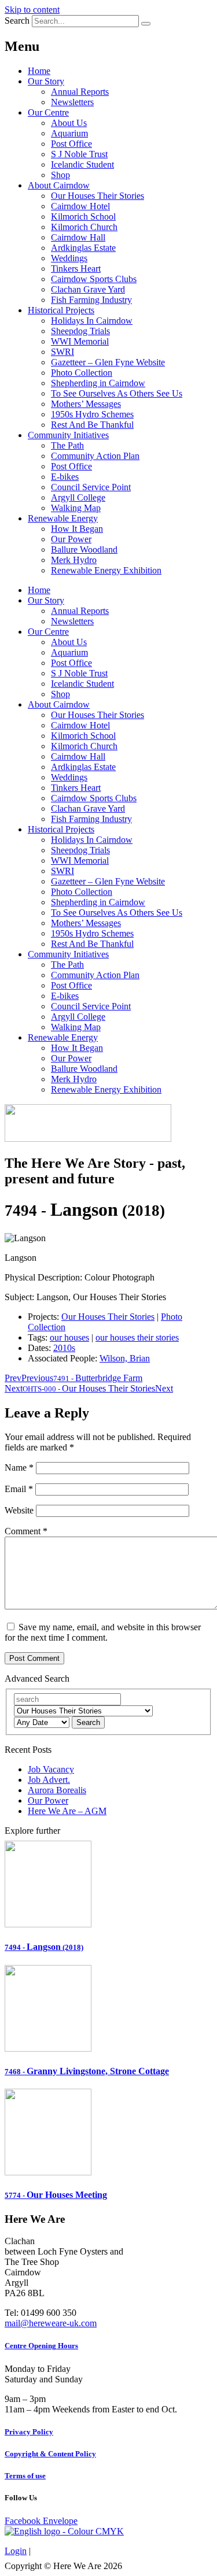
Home (39, 71)
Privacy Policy (29, 2432)
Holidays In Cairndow (92, 321)
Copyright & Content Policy (50, 2454)
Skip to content (32, 10)
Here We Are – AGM (67, 1811)
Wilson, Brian (125, 1358)
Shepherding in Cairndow (98, 383)
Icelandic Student (82, 164)
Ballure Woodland (84, 549)
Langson (44, 1947)
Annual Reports (80, 92)
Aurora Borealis (57, 1790)
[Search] (146, 24)
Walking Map (76, 508)
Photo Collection (82, 373)
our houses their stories (137, 1337)
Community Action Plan (95, 456)
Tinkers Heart (76, 269)
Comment (26, 1531)
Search (17, 21)
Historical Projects (61, 310)
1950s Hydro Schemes (92, 414)
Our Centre (48, 112)
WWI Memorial (80, 341)
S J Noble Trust (79, 154)
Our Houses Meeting (56, 2195)
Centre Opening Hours (41, 2346)
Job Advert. (49, 1780)
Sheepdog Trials (80, 331)
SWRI (62, 352)
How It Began (77, 529)
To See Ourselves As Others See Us (117, 393)
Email (19, 1489)
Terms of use (25, 2476)
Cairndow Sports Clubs (94, 279)
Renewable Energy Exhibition (106, 570)
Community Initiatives (68, 435)
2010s (64, 1348)
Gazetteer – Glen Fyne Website (108, 362)
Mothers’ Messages (86, 404)
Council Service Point (91, 487)
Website (19, 1510)
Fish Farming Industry (91, 300)
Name (19, 1467)
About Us (69, 123)
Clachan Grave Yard (88, 289)
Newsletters (72, 102)
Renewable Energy (63, 518)
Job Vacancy (51, 1769)
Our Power (71, 539)
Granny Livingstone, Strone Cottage (87, 2071)
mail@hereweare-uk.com (51, 2323)
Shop (60, 175)
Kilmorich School (83, 216)
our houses (69, 1337)
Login (16, 2551)
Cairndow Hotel (80, 206)
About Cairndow (59, 185)
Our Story (46, 81)
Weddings (69, 258)
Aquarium (69, 133)
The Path (67, 445)
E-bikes (65, 477)
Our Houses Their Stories (98, 196)
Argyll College (78, 497)
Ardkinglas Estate (83, 248)
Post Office (71, 144)
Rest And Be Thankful (92, 425)
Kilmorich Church (84, 227)
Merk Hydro (74, 560)
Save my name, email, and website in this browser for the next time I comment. (103, 1632)
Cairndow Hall (78, 237)
